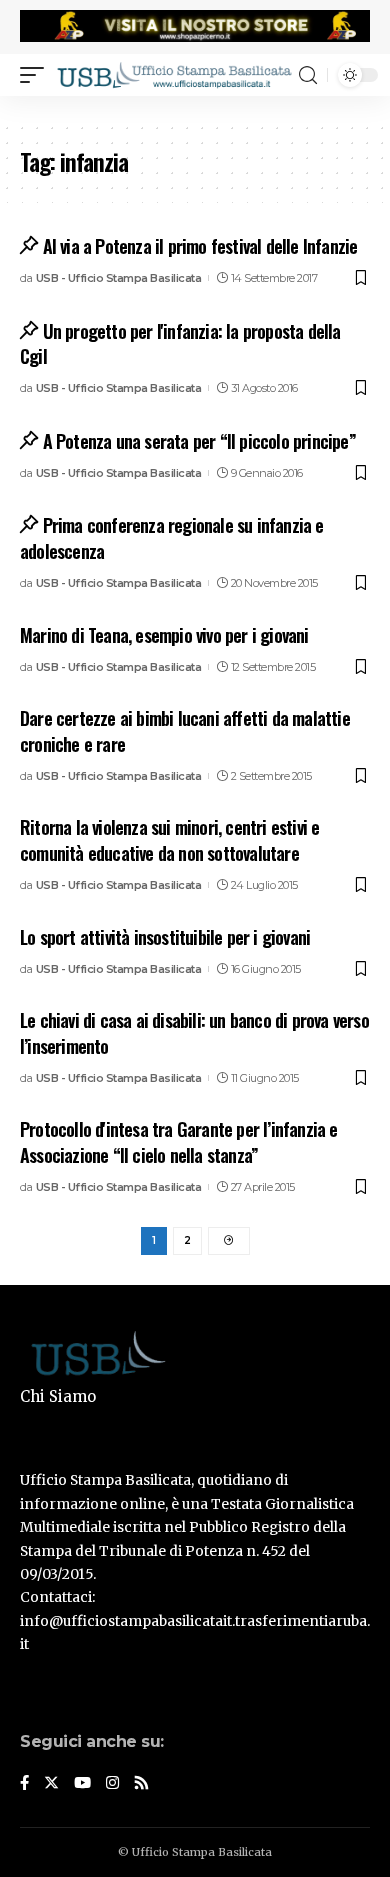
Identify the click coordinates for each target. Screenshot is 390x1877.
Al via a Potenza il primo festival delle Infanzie (200, 246)
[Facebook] (24, 1784)
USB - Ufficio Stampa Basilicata (119, 278)
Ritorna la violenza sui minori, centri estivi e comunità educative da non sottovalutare (169, 839)
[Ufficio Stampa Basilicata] (174, 75)
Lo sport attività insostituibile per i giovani (165, 937)
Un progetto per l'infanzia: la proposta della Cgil (180, 343)
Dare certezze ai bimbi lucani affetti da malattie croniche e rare (185, 730)
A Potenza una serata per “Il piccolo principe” (199, 441)
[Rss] (141, 1784)
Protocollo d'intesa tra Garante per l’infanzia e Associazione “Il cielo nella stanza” (179, 1141)
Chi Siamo (58, 1396)
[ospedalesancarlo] (195, 109)
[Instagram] (112, 1784)
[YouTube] (82, 1784)
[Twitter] (51, 1784)
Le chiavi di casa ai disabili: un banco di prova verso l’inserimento (194, 1032)
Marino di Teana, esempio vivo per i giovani (164, 635)
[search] (308, 75)
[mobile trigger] (37, 75)
